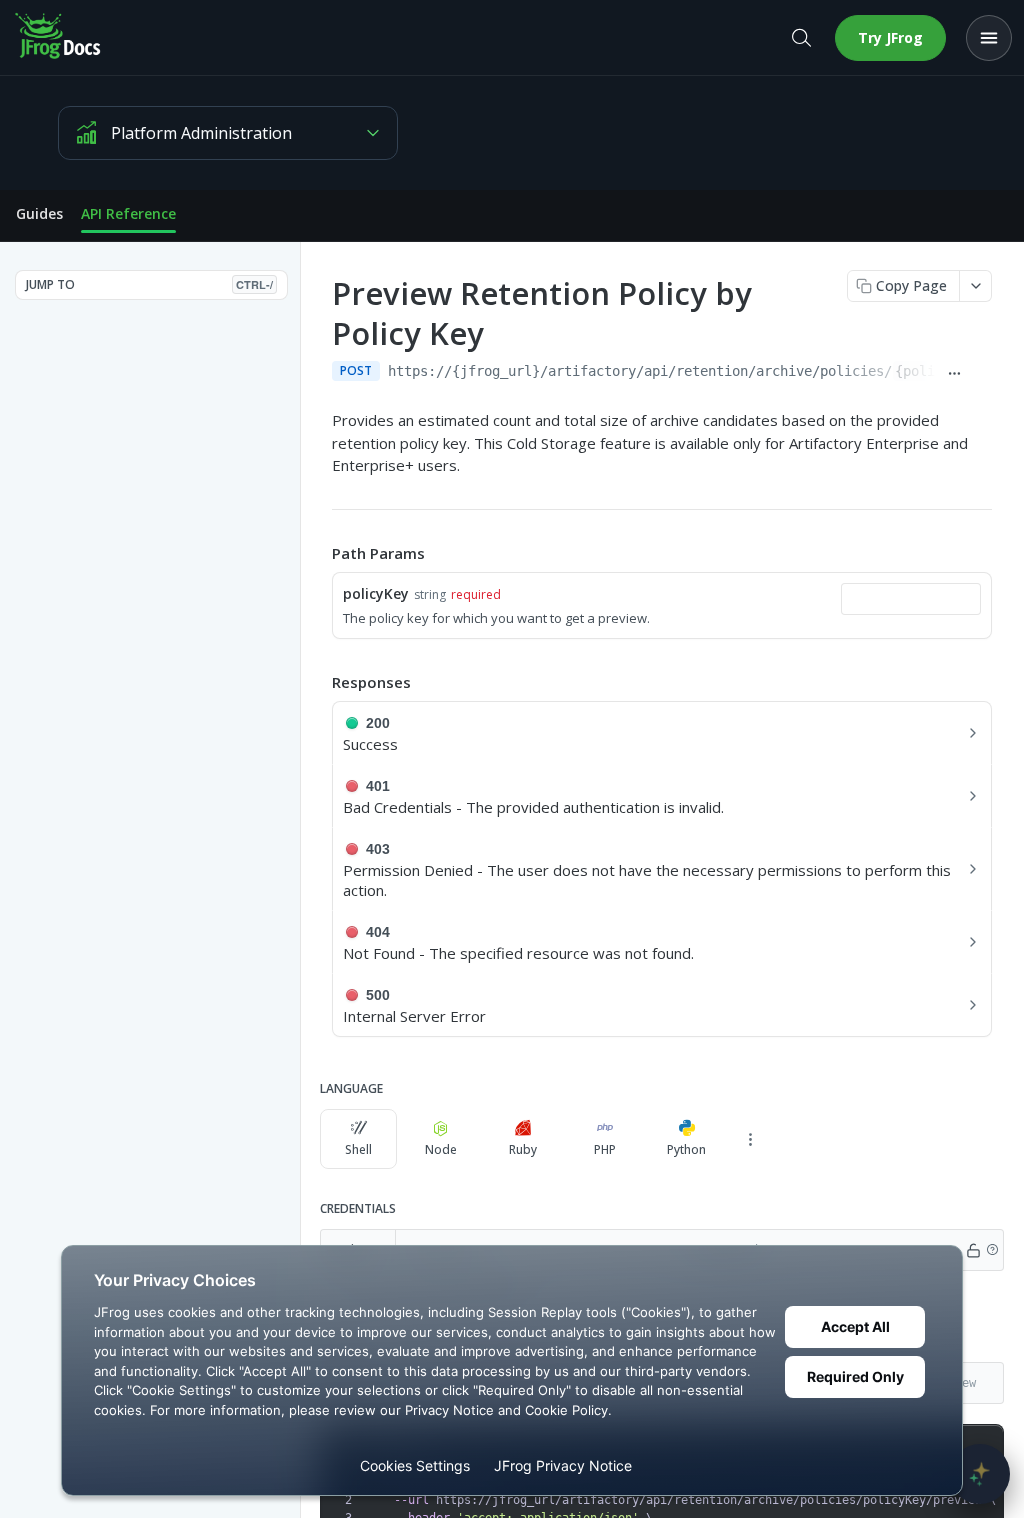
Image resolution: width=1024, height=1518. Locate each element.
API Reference (128, 213)
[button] (992, 1250)
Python (686, 1149)
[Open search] (801, 38)
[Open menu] (989, 38)
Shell (358, 1149)
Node (441, 1149)
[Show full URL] (954, 373)
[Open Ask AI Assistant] (980, 1474)
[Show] (973, 1250)
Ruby (523, 1149)
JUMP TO (149, 284)
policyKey (376, 593)
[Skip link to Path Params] (318, 553)
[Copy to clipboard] (982, 373)
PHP (605, 1149)
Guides (39, 213)
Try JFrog (890, 37)
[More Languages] (750, 1139)
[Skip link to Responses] (318, 682)
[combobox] (911, 599)
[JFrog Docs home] (59, 38)
